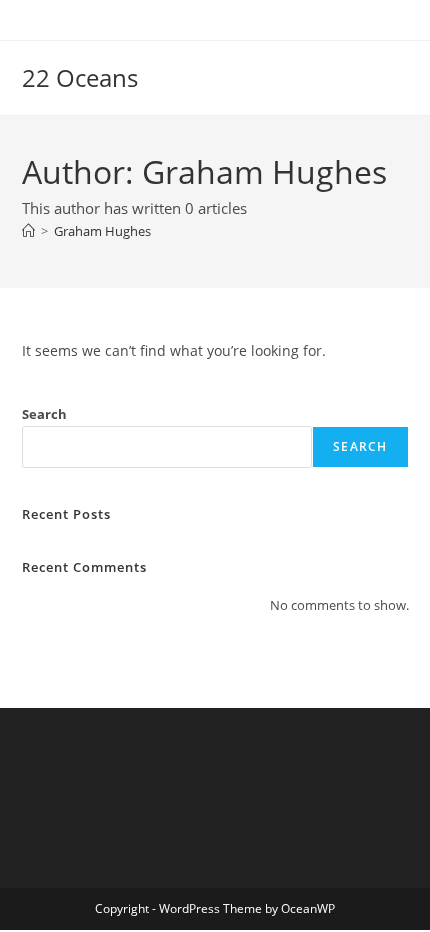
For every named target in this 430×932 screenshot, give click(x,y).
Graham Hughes (102, 231)
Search (44, 414)
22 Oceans (80, 77)
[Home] (28, 231)
